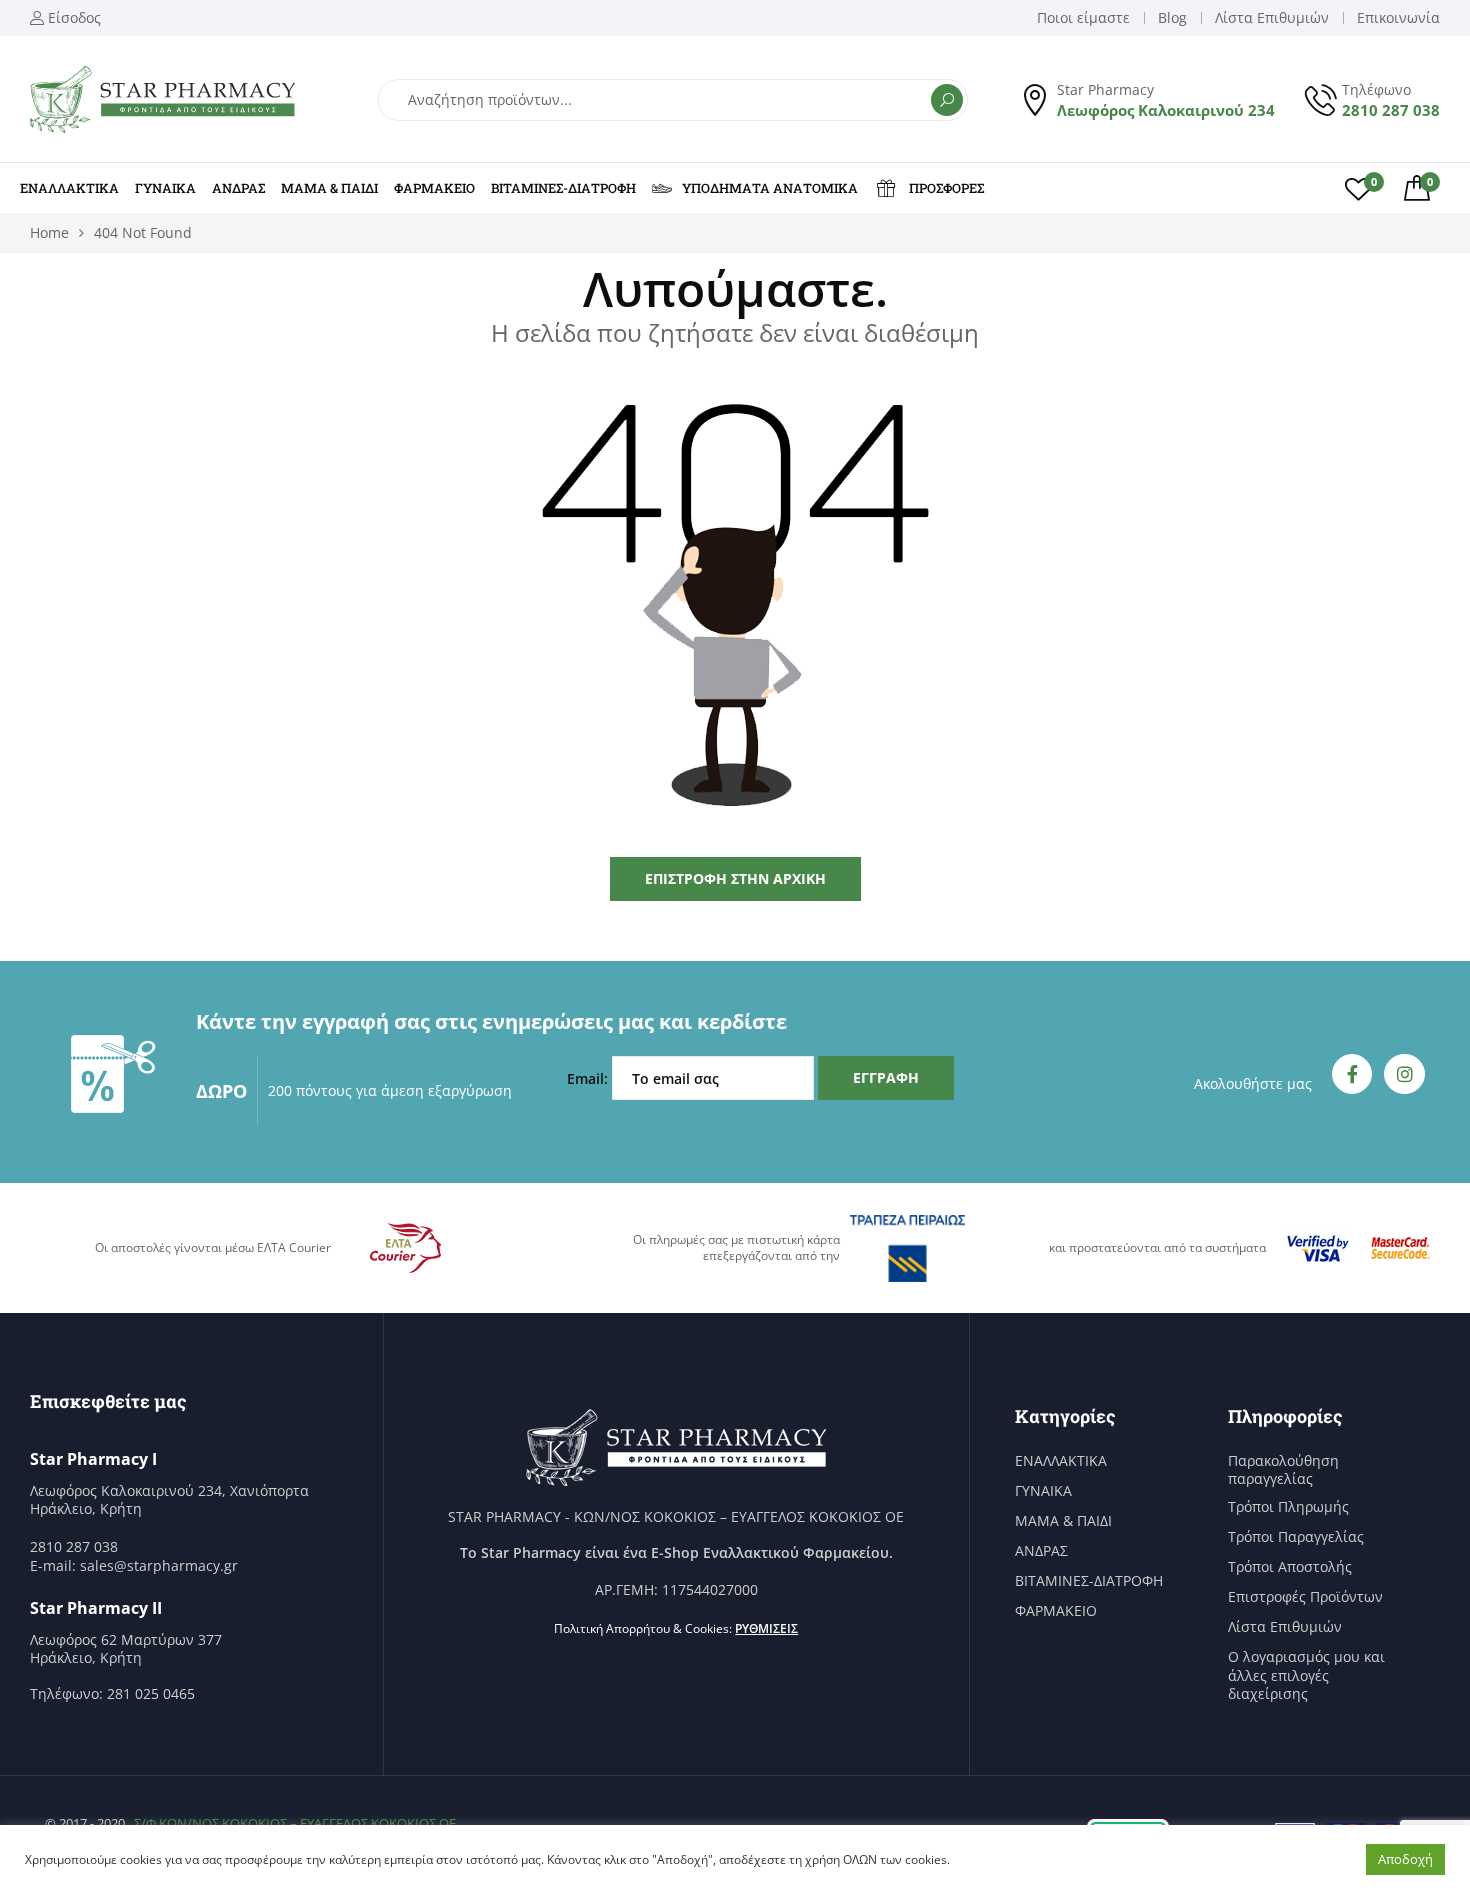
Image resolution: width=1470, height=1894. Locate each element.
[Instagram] (1404, 1074)
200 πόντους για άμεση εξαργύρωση (390, 1090)
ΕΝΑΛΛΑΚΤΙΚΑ (69, 188)
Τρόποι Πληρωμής (1288, 1507)
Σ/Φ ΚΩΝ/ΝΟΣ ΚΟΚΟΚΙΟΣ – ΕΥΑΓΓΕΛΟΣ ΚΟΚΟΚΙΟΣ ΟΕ (295, 1823)
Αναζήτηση (947, 100)
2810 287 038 (1391, 110)
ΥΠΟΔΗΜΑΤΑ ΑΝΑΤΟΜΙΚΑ (770, 188)
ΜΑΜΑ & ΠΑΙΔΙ (329, 188)
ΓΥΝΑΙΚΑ (165, 188)
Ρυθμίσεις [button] (766, 1628)
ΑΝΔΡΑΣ (238, 188)
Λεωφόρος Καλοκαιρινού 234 (1166, 110)
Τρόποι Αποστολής (1290, 1567)
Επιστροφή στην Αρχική (735, 878)
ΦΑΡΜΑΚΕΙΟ (434, 188)
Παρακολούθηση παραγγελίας (1283, 1470)
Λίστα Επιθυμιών (1285, 1627)
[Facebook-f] (1352, 1074)
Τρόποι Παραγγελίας (1296, 1537)
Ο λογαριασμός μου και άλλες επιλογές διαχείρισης (1306, 1675)
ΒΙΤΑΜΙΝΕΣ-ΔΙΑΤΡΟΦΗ (563, 188)
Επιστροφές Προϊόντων (1305, 1597)
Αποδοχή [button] (1405, 1859)
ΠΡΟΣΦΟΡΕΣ (946, 188)
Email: (589, 1078)
